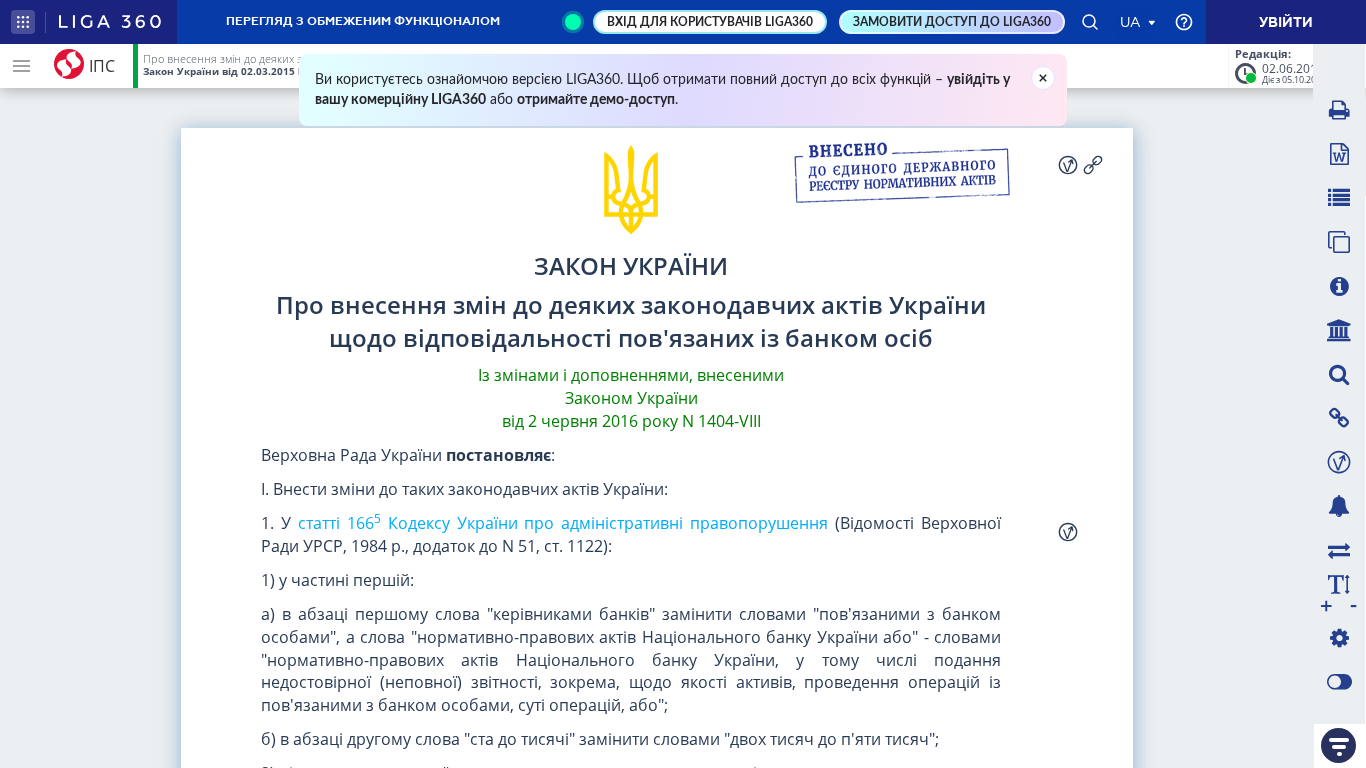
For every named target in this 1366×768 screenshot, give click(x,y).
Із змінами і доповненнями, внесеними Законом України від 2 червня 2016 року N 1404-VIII (631, 398)
